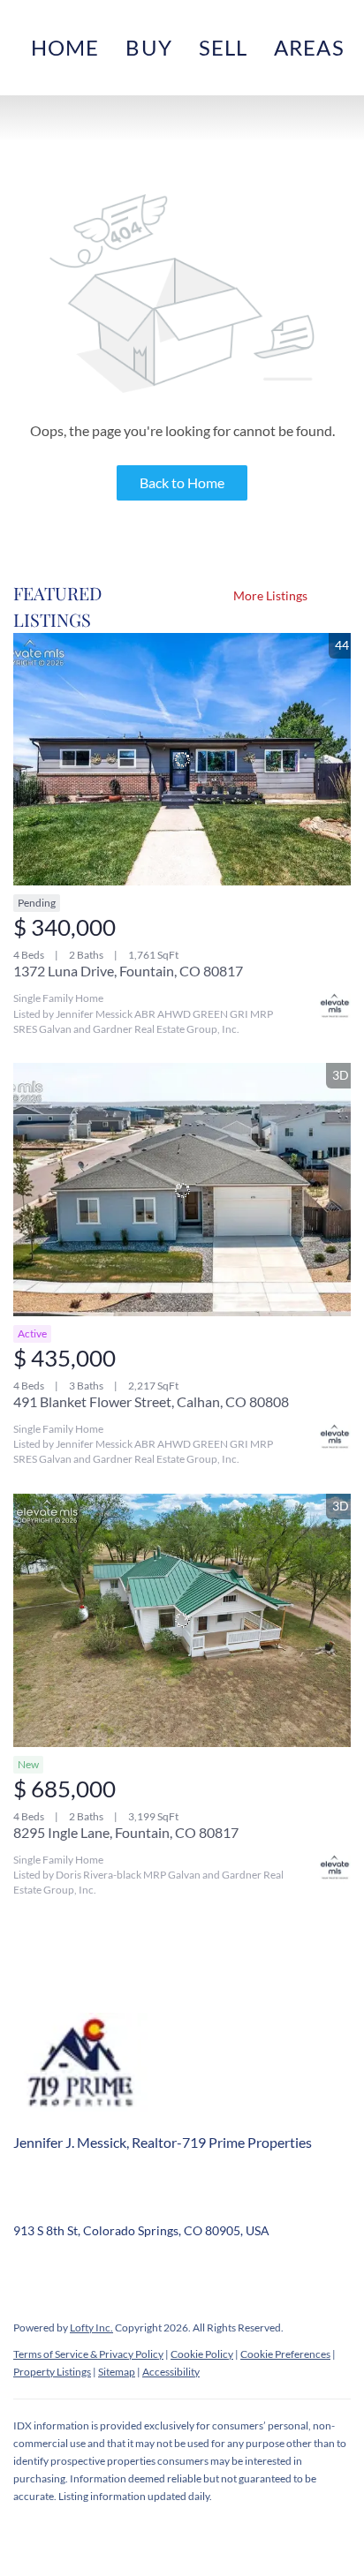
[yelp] (133, 2271)
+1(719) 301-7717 (63, 2204)
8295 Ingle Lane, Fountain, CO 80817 (126, 1832)
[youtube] (203, 2271)
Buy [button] (148, 47)
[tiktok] (239, 2271)
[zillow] (97, 2271)
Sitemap (117, 2372)
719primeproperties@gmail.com (225, 2204)
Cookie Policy (202, 2354)
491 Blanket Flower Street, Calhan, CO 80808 (151, 1401)
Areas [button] (309, 47)
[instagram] (168, 2271)
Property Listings (52, 2372)
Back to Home (182, 482)
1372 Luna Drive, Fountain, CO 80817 (128, 971)
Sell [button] (223, 47)
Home (65, 47)
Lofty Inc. (91, 2327)
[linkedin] (62, 2271)
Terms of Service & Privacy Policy (88, 2354)
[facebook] (27, 2271)
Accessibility (171, 2372)
